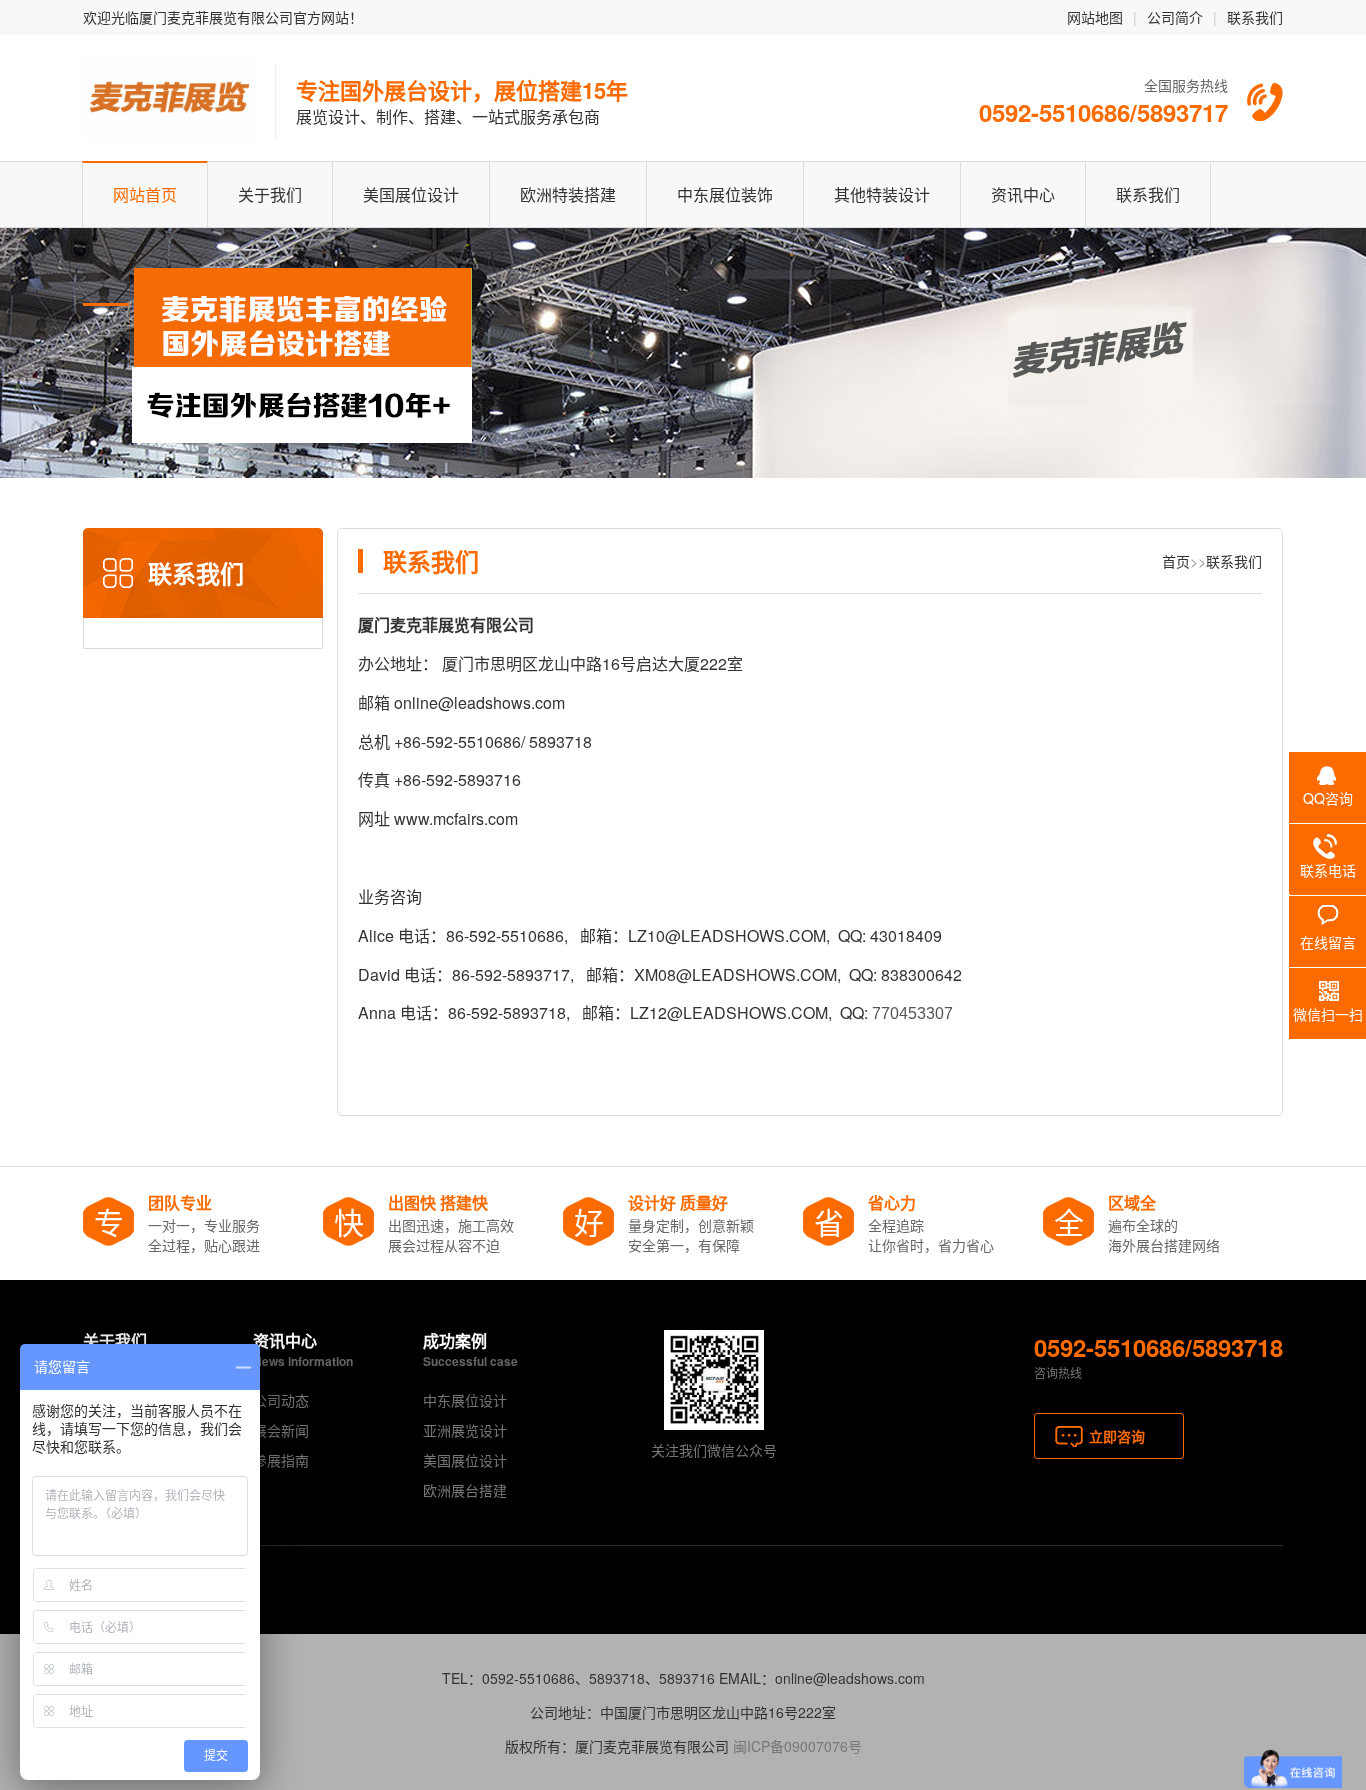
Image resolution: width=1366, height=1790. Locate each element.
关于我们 (270, 194)
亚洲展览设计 (465, 1430)
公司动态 (281, 1400)
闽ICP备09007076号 (797, 1746)
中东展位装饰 (725, 194)
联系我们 (1255, 17)
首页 (1176, 561)
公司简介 (1175, 17)
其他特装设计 (882, 194)
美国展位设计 (411, 194)
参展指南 (281, 1460)
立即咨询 (1117, 1436)
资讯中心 (1023, 194)
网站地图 (1095, 17)
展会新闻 (281, 1430)
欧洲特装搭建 (568, 194)
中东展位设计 (465, 1400)
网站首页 (145, 194)
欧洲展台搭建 (465, 1490)
